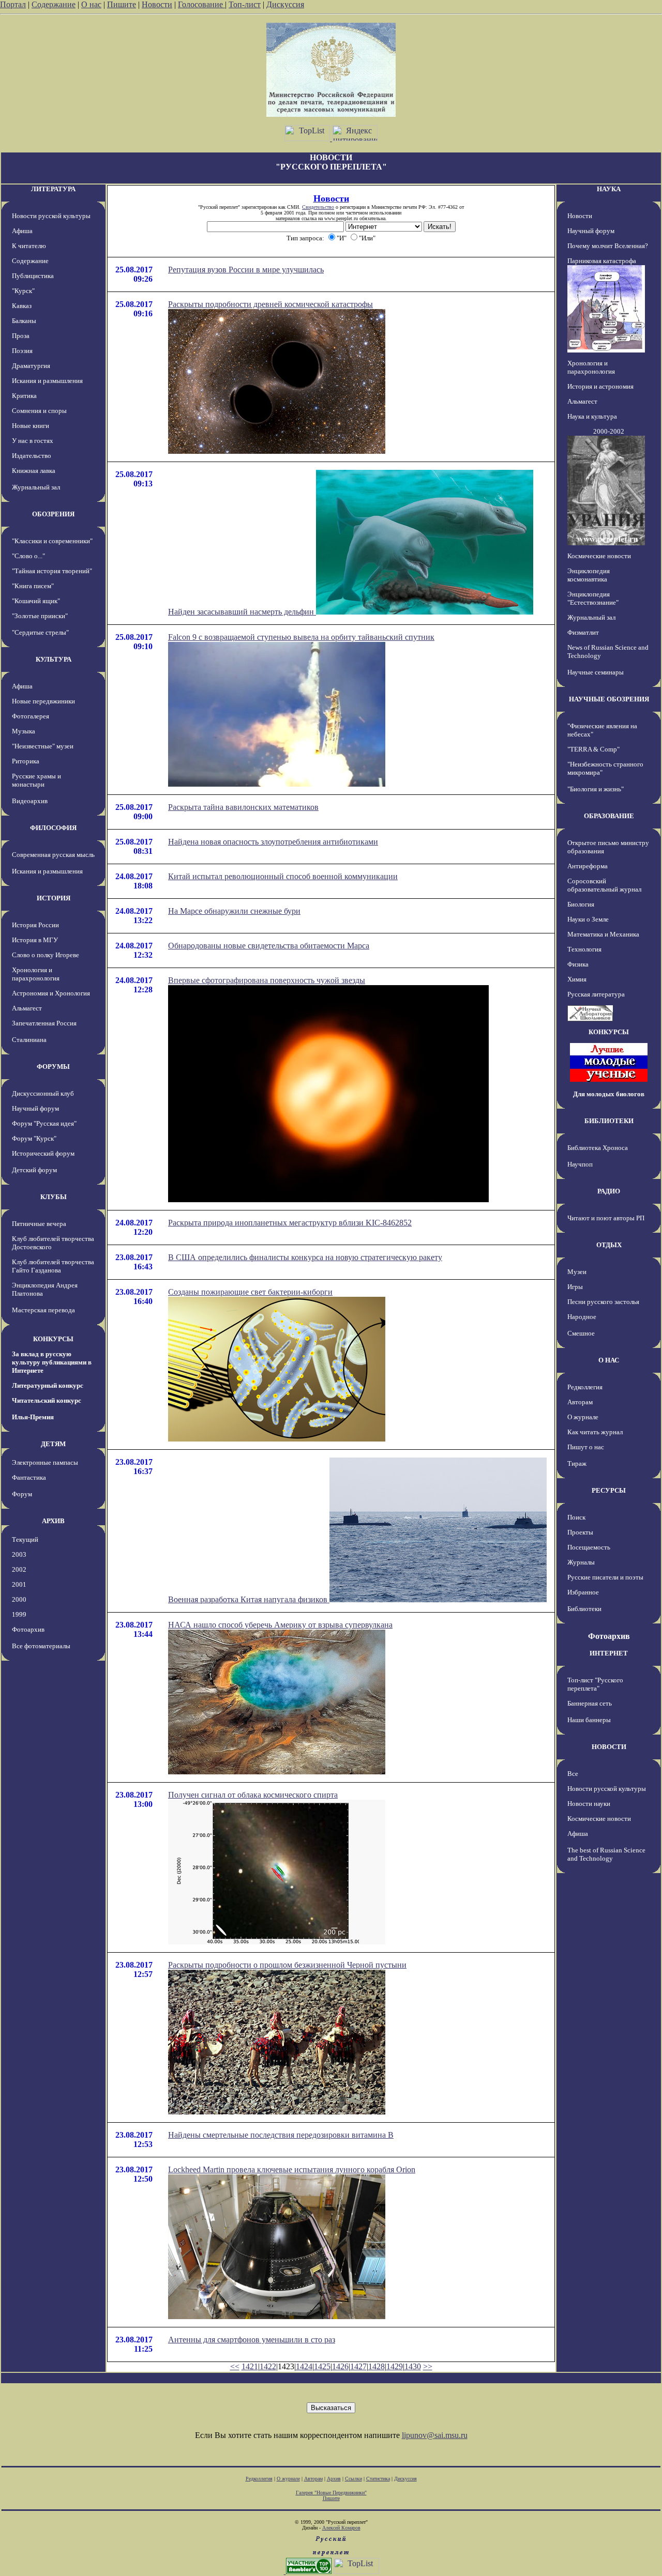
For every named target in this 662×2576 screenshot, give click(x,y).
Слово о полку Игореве (46, 955)
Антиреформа (588, 866)
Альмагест (27, 1008)
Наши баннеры (589, 1720)
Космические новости (599, 556)
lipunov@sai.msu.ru (435, 2435)
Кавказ (22, 306)
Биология (581, 904)
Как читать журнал (595, 1432)
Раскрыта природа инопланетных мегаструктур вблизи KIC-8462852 (290, 1223)
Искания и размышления (47, 381)
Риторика (26, 761)
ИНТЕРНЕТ (609, 1653)
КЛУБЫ (54, 1197)
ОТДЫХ (609, 1245)
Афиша (22, 231)
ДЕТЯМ (53, 1444)
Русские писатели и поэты (605, 1577)
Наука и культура (592, 416)
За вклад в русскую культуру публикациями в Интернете (52, 1362)
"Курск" (23, 291)
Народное (582, 1317)
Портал (13, 4)
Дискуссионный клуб (43, 1093)
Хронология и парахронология (36, 974)
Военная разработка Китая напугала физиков (249, 1599)
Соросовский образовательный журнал (604, 885)
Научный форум (35, 1108)
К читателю (29, 246)
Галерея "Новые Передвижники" (331, 2493)
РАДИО (609, 1191)
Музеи (577, 1272)
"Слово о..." (28, 556)
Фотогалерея (31, 716)
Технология (584, 949)
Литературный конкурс (48, 1385)
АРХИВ (53, 1521)
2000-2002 (609, 431)
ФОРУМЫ (53, 1067)
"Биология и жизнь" (596, 789)
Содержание (54, 4)
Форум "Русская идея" (44, 1123)
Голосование (201, 4)
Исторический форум (43, 1153)
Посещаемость (589, 1547)
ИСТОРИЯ (54, 898)
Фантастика (29, 1477)
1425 (322, 2366)
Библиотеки (584, 1609)
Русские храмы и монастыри (36, 780)
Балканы (24, 321)
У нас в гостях (33, 441)
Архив (334, 2479)
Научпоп (580, 1164)
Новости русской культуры (51, 216)
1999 (19, 1614)
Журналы (581, 1562)
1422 (268, 2366)
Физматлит (583, 632)
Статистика (378, 2479)
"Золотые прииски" (40, 616)
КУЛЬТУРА (54, 659)
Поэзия (22, 351)
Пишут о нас (586, 1447)
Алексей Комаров (341, 2528)
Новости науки (589, 1804)
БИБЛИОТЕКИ (609, 1121)
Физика (578, 964)
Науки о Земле (588, 919)
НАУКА (609, 189)
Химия (577, 979)
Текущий (25, 1539)
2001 (19, 1584)
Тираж (577, 1463)
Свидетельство (318, 207)
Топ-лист (245, 4)
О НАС (609, 1360)
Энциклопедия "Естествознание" (593, 598)
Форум (22, 1494)
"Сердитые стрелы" (40, 632)
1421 (250, 2366)
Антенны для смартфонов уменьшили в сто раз (252, 2340)
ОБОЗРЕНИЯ (53, 514)
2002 (19, 1569)
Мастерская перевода (43, 1310)
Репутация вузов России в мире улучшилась (246, 270)
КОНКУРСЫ (53, 1339)
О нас (91, 4)
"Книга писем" (33, 586)
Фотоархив (28, 1629)
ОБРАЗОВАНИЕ (609, 816)
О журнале (583, 1417)
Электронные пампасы (45, 1462)
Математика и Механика (603, 934)
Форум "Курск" (34, 1138)
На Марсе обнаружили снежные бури (234, 911)
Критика (24, 396)
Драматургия (31, 366)
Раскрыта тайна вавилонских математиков (243, 807)
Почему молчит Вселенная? (608, 246)
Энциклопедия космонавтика (589, 575)
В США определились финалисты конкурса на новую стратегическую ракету (305, 1257)
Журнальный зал (36, 487)
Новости (157, 4)
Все (573, 1774)
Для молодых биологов (609, 1094)
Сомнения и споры (39, 411)
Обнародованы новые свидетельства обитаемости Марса (269, 946)
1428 (377, 2366)
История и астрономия (600, 386)
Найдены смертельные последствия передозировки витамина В (281, 2135)
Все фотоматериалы (41, 1646)
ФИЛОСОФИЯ (53, 828)
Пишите (122, 4)
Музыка (24, 731)
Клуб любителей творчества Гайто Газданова (53, 1266)
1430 (413, 2366)
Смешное (581, 1333)
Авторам (580, 1402)
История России (35, 925)
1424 (304, 2366)
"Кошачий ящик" (36, 601)
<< (235, 2366)
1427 (358, 2366)
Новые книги (31, 426)
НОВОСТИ (609, 1747)
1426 (340, 2366)
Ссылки (353, 2479)
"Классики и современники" (52, 541)
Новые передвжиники (43, 701)
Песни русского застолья (603, 1302)
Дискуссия (285, 4)
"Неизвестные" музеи (43, 746)
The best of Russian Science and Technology (606, 1854)
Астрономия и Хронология (51, 993)
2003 (19, 1554)
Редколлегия (585, 1387)
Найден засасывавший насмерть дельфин (242, 612)
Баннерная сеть (590, 1703)
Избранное (583, 1592)
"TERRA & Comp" (593, 749)
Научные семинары (596, 672)
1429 (395, 2366)
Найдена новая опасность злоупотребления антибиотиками (273, 842)
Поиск (576, 1517)
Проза (21, 336)
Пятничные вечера (39, 1224)
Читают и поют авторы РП (606, 1218)
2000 (19, 1599)
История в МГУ (35, 940)
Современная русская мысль (53, 855)
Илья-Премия (33, 1417)
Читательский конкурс (47, 1400)
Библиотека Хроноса (598, 1148)
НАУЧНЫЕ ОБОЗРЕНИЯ (609, 699)
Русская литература (596, 994)
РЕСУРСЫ (609, 1490)
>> (428, 2366)
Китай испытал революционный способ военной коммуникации (283, 876)
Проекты (580, 1532)
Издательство (32, 456)
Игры (575, 1287)
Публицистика (33, 276)
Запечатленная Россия (44, 1023)
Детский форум (34, 1170)
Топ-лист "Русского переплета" (595, 1684)
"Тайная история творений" (52, 571)
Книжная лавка (34, 471)
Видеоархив (30, 801)
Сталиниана (29, 1040)
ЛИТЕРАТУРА (53, 189)
